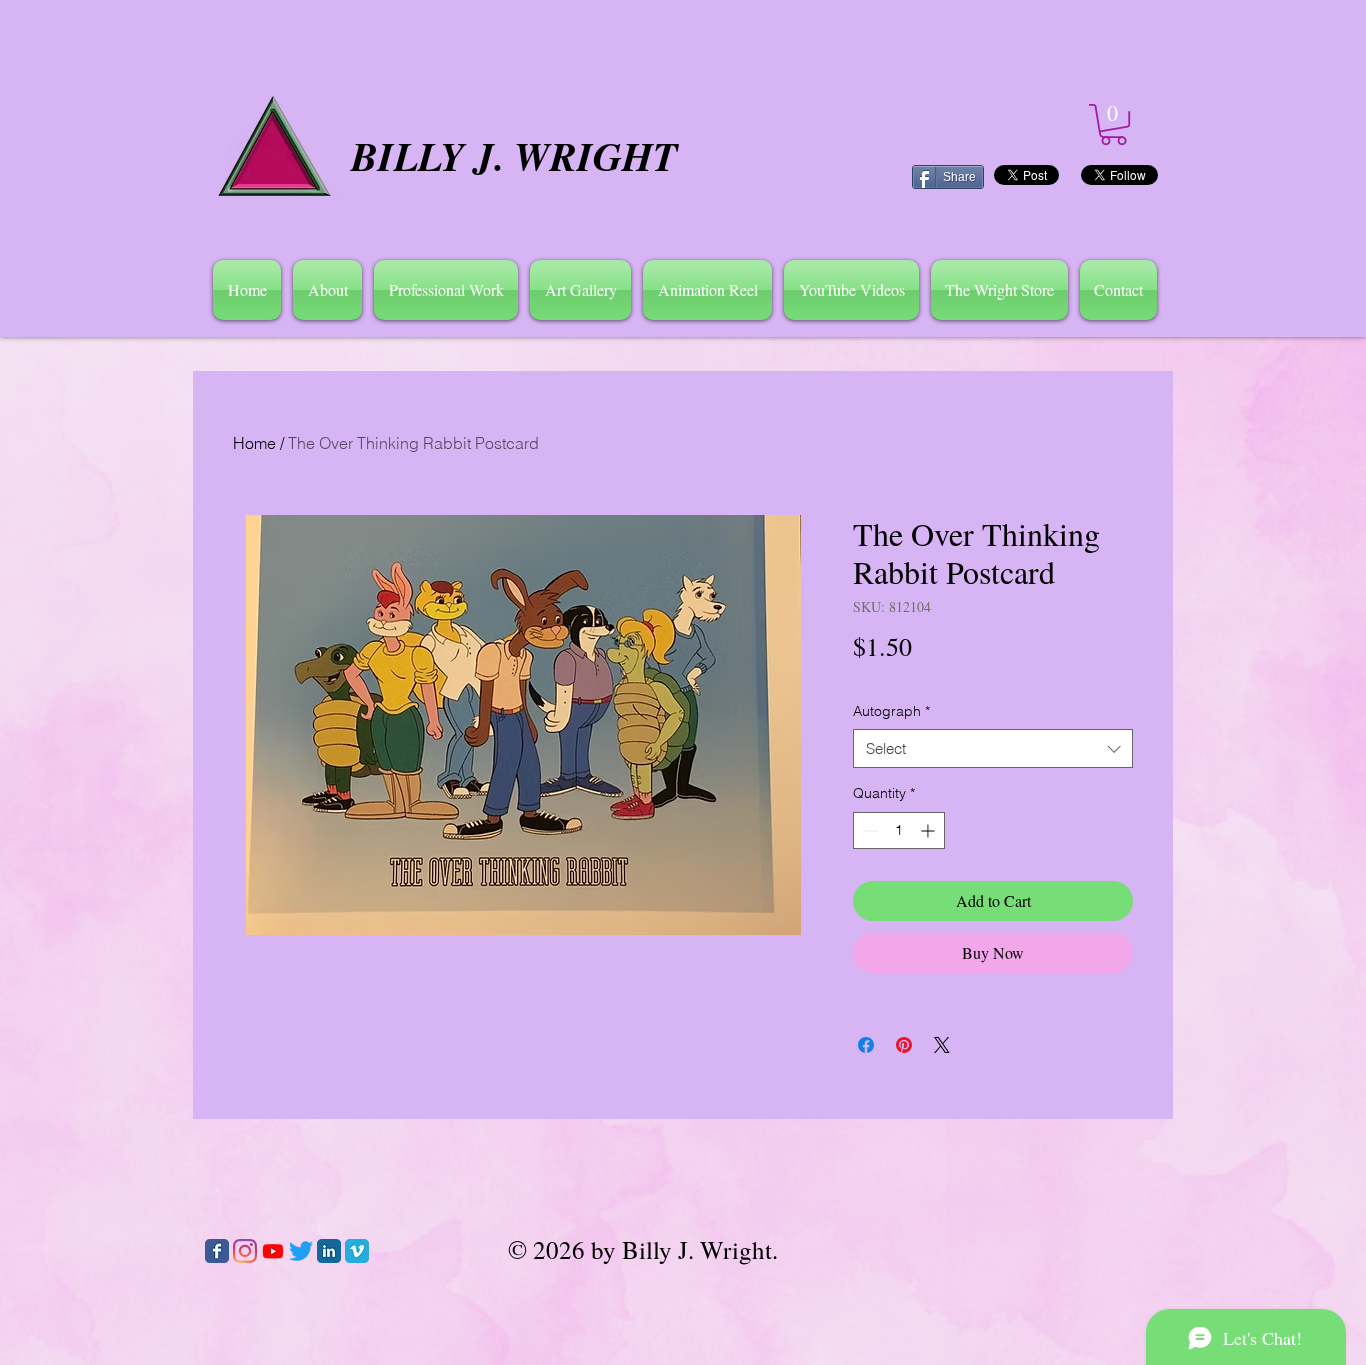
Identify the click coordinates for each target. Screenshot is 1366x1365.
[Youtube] (273, 1251)
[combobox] (993, 748)
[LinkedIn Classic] (329, 1251)
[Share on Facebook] (866, 1045)
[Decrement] (868, 830)
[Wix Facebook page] (217, 1251)
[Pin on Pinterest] (904, 1045)
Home (254, 443)
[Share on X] (942, 1045)
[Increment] (929, 830)
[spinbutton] (899, 830)
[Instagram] (245, 1251)
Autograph (891, 711)
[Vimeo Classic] (357, 1251)
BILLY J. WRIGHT (514, 156)
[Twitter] (301, 1251)
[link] (1113, 124)
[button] (327, 290)
